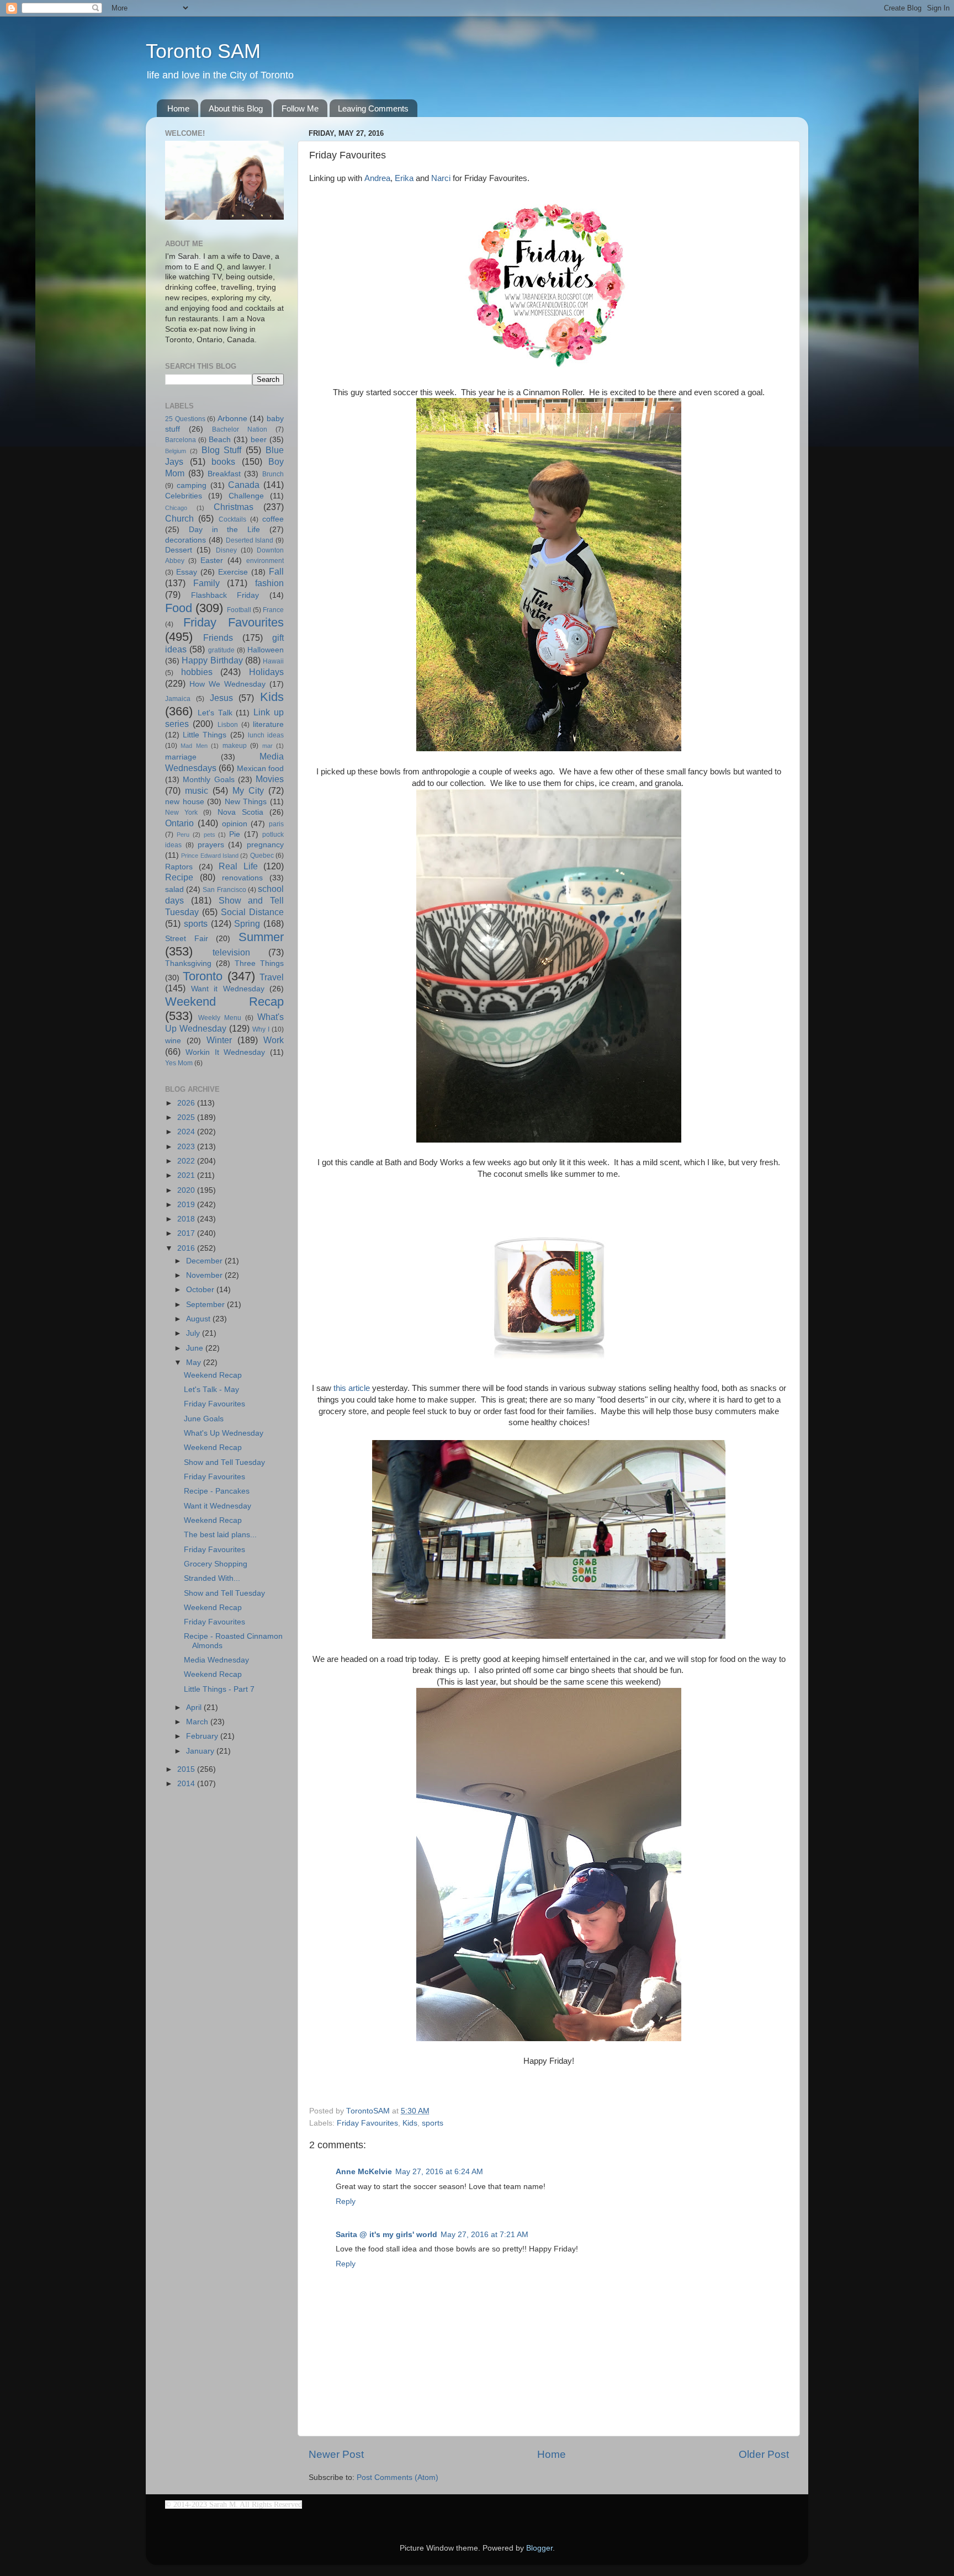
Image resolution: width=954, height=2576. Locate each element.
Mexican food (260, 769)
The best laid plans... (220, 1535)
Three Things (259, 963)
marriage (181, 757)
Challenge (246, 496)
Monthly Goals (208, 780)
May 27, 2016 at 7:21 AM (484, 2235)
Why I (261, 1029)
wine (173, 1041)
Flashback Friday (225, 595)
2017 (187, 1233)
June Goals (204, 1419)
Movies (270, 779)
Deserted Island (250, 540)
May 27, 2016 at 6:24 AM (439, 2172)
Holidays (266, 672)
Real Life (238, 866)
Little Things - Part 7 (219, 1689)
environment (265, 561)
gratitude (221, 650)
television (231, 952)
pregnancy (265, 845)
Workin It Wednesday (226, 1052)
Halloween (266, 650)
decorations (185, 540)
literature (268, 724)
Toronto (203, 976)
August (199, 1319)
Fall (276, 571)
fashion (269, 583)
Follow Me (300, 108)
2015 (187, 1769)
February (203, 1736)
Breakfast (224, 474)
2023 (187, 1147)
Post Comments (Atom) (397, 2477)
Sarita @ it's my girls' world (386, 2235)
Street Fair (187, 939)
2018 (187, 1219)
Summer (261, 937)
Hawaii (273, 661)
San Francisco (224, 890)
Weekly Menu (220, 1018)
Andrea (377, 178)
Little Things (205, 735)
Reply (346, 2201)
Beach (220, 440)
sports (433, 2123)
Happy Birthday (212, 660)
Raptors (179, 867)
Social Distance (252, 912)
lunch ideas (266, 735)
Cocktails (232, 519)
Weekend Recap (224, 1002)
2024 (187, 1132)
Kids (410, 2123)
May (195, 1363)
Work (274, 1040)
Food (179, 608)
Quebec (262, 856)
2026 (187, 1103)
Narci (441, 178)
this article (352, 1388)
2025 (187, 1117)
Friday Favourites (367, 2123)
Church (179, 518)
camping (192, 485)
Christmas (234, 507)
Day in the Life (224, 530)
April (195, 1707)
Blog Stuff (222, 450)
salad (174, 889)
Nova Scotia (240, 812)
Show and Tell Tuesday (224, 1462)
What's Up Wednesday (224, 1433)
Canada (244, 485)
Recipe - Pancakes (217, 1491)
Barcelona (181, 440)
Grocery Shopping (216, 1564)
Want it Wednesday (228, 989)
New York (181, 812)
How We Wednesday (227, 684)
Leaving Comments (373, 108)
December (205, 1261)
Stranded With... (212, 1578)
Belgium (176, 451)
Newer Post (336, 2454)
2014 (187, 1784)
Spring (247, 923)
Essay (187, 572)
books (223, 461)
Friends (218, 638)
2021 (187, 1175)
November (205, 1275)
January (201, 1751)
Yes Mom (179, 1063)
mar (267, 746)
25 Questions (185, 419)
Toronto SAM (203, 51)
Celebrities (184, 496)
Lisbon (228, 725)
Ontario (179, 823)
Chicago (176, 508)
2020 (187, 1190)
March (198, 1722)
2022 (187, 1161)
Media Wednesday (216, 1660)
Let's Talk (215, 713)
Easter (212, 561)
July (194, 1333)
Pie (235, 834)
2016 (187, 1248)
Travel (272, 977)
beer (259, 440)
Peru (183, 835)
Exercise (233, 572)
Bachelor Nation (240, 429)
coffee (273, 519)
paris (276, 824)
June (196, 1348)
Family (206, 583)
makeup (235, 746)
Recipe (179, 877)
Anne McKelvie (364, 2172)
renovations (242, 878)
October (201, 1290)
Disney (226, 550)
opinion (235, 824)
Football (239, 610)
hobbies (197, 672)
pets (210, 835)
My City (248, 790)
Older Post (764, 2454)
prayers (211, 845)
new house (185, 802)
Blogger (539, 2548)
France (273, 610)
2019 (187, 1205)
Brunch (273, 474)
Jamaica (178, 699)
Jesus (221, 698)
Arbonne (232, 419)
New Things (246, 802)
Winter (219, 1040)
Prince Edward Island (210, 856)
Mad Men (194, 746)
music (197, 790)
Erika (404, 178)
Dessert (179, 550)
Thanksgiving (188, 963)
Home (178, 108)
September (206, 1305)
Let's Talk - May (211, 1390)
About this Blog (236, 108)
